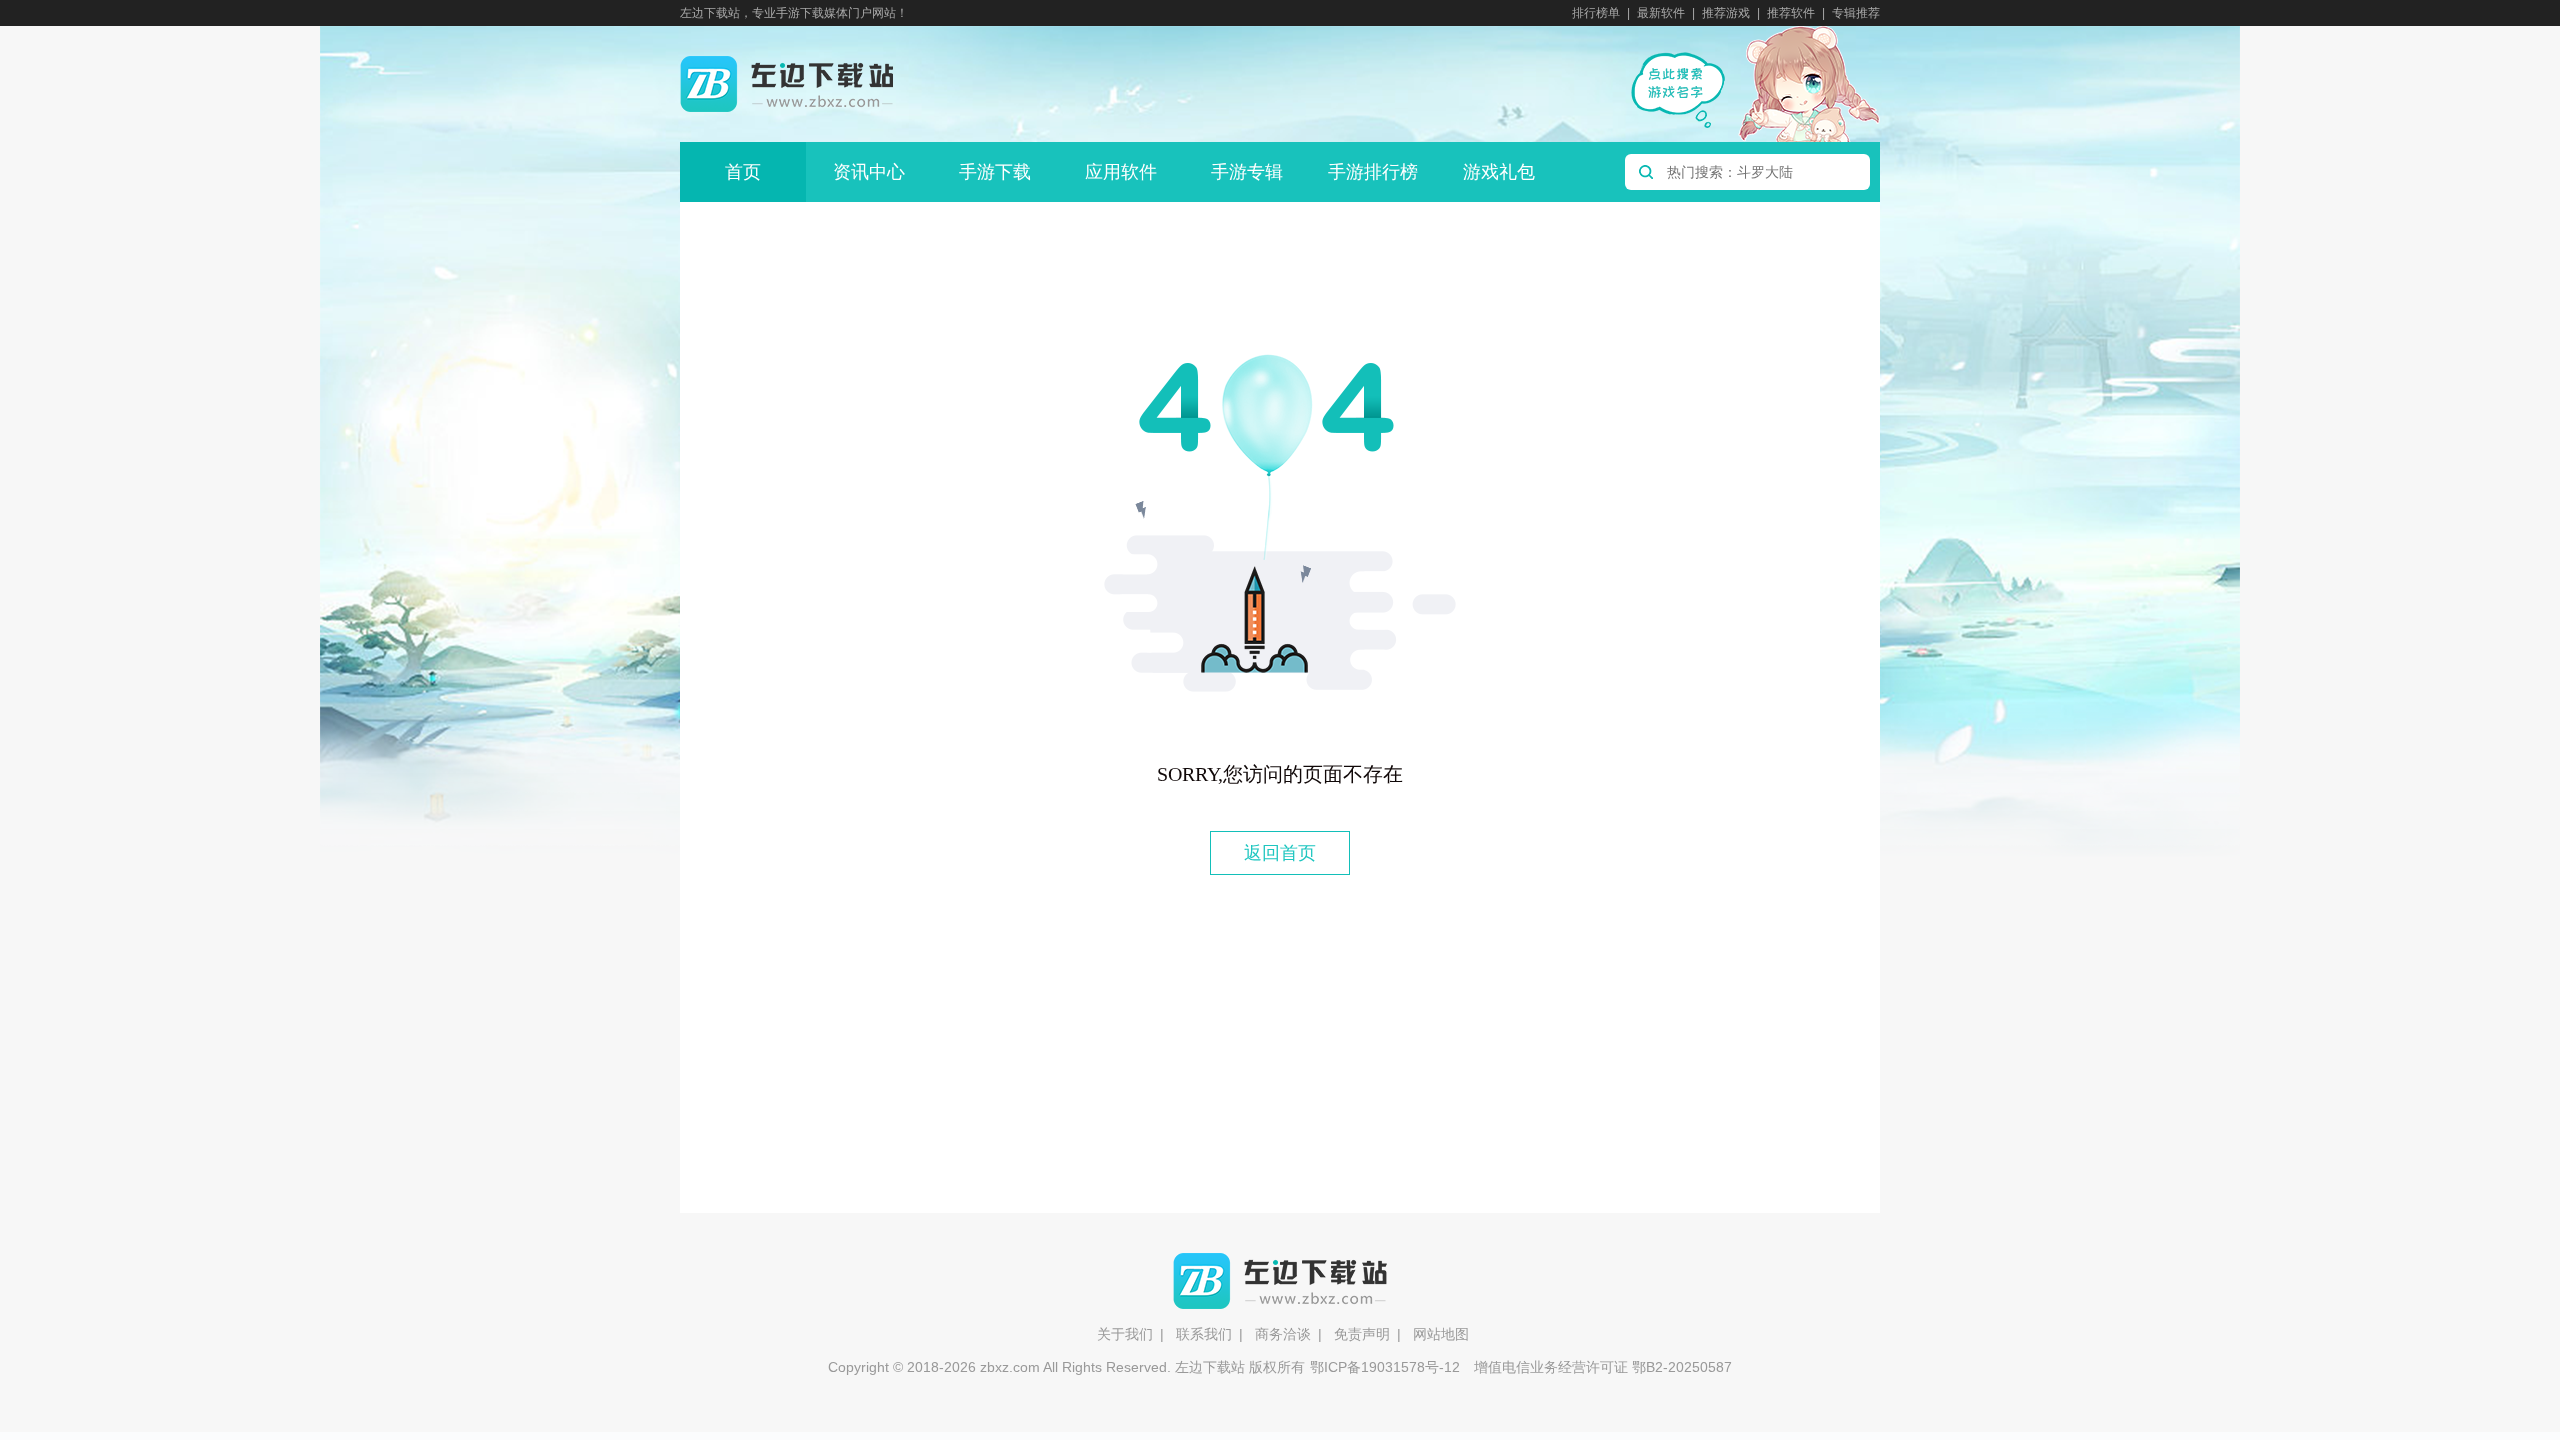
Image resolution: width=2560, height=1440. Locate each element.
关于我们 (1125, 1334)
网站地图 (1441, 1334)
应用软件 (1121, 172)
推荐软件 (1791, 13)
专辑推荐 (1856, 13)
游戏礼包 (1499, 172)
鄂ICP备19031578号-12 (1385, 1367)
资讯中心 (869, 172)
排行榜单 (1596, 13)
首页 (743, 172)
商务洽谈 (1283, 1334)
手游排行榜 (1373, 172)
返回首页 (1280, 853)
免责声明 (1362, 1334)
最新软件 (1661, 13)
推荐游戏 (1726, 13)
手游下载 (995, 172)
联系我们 (1204, 1334)
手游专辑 (1247, 172)
